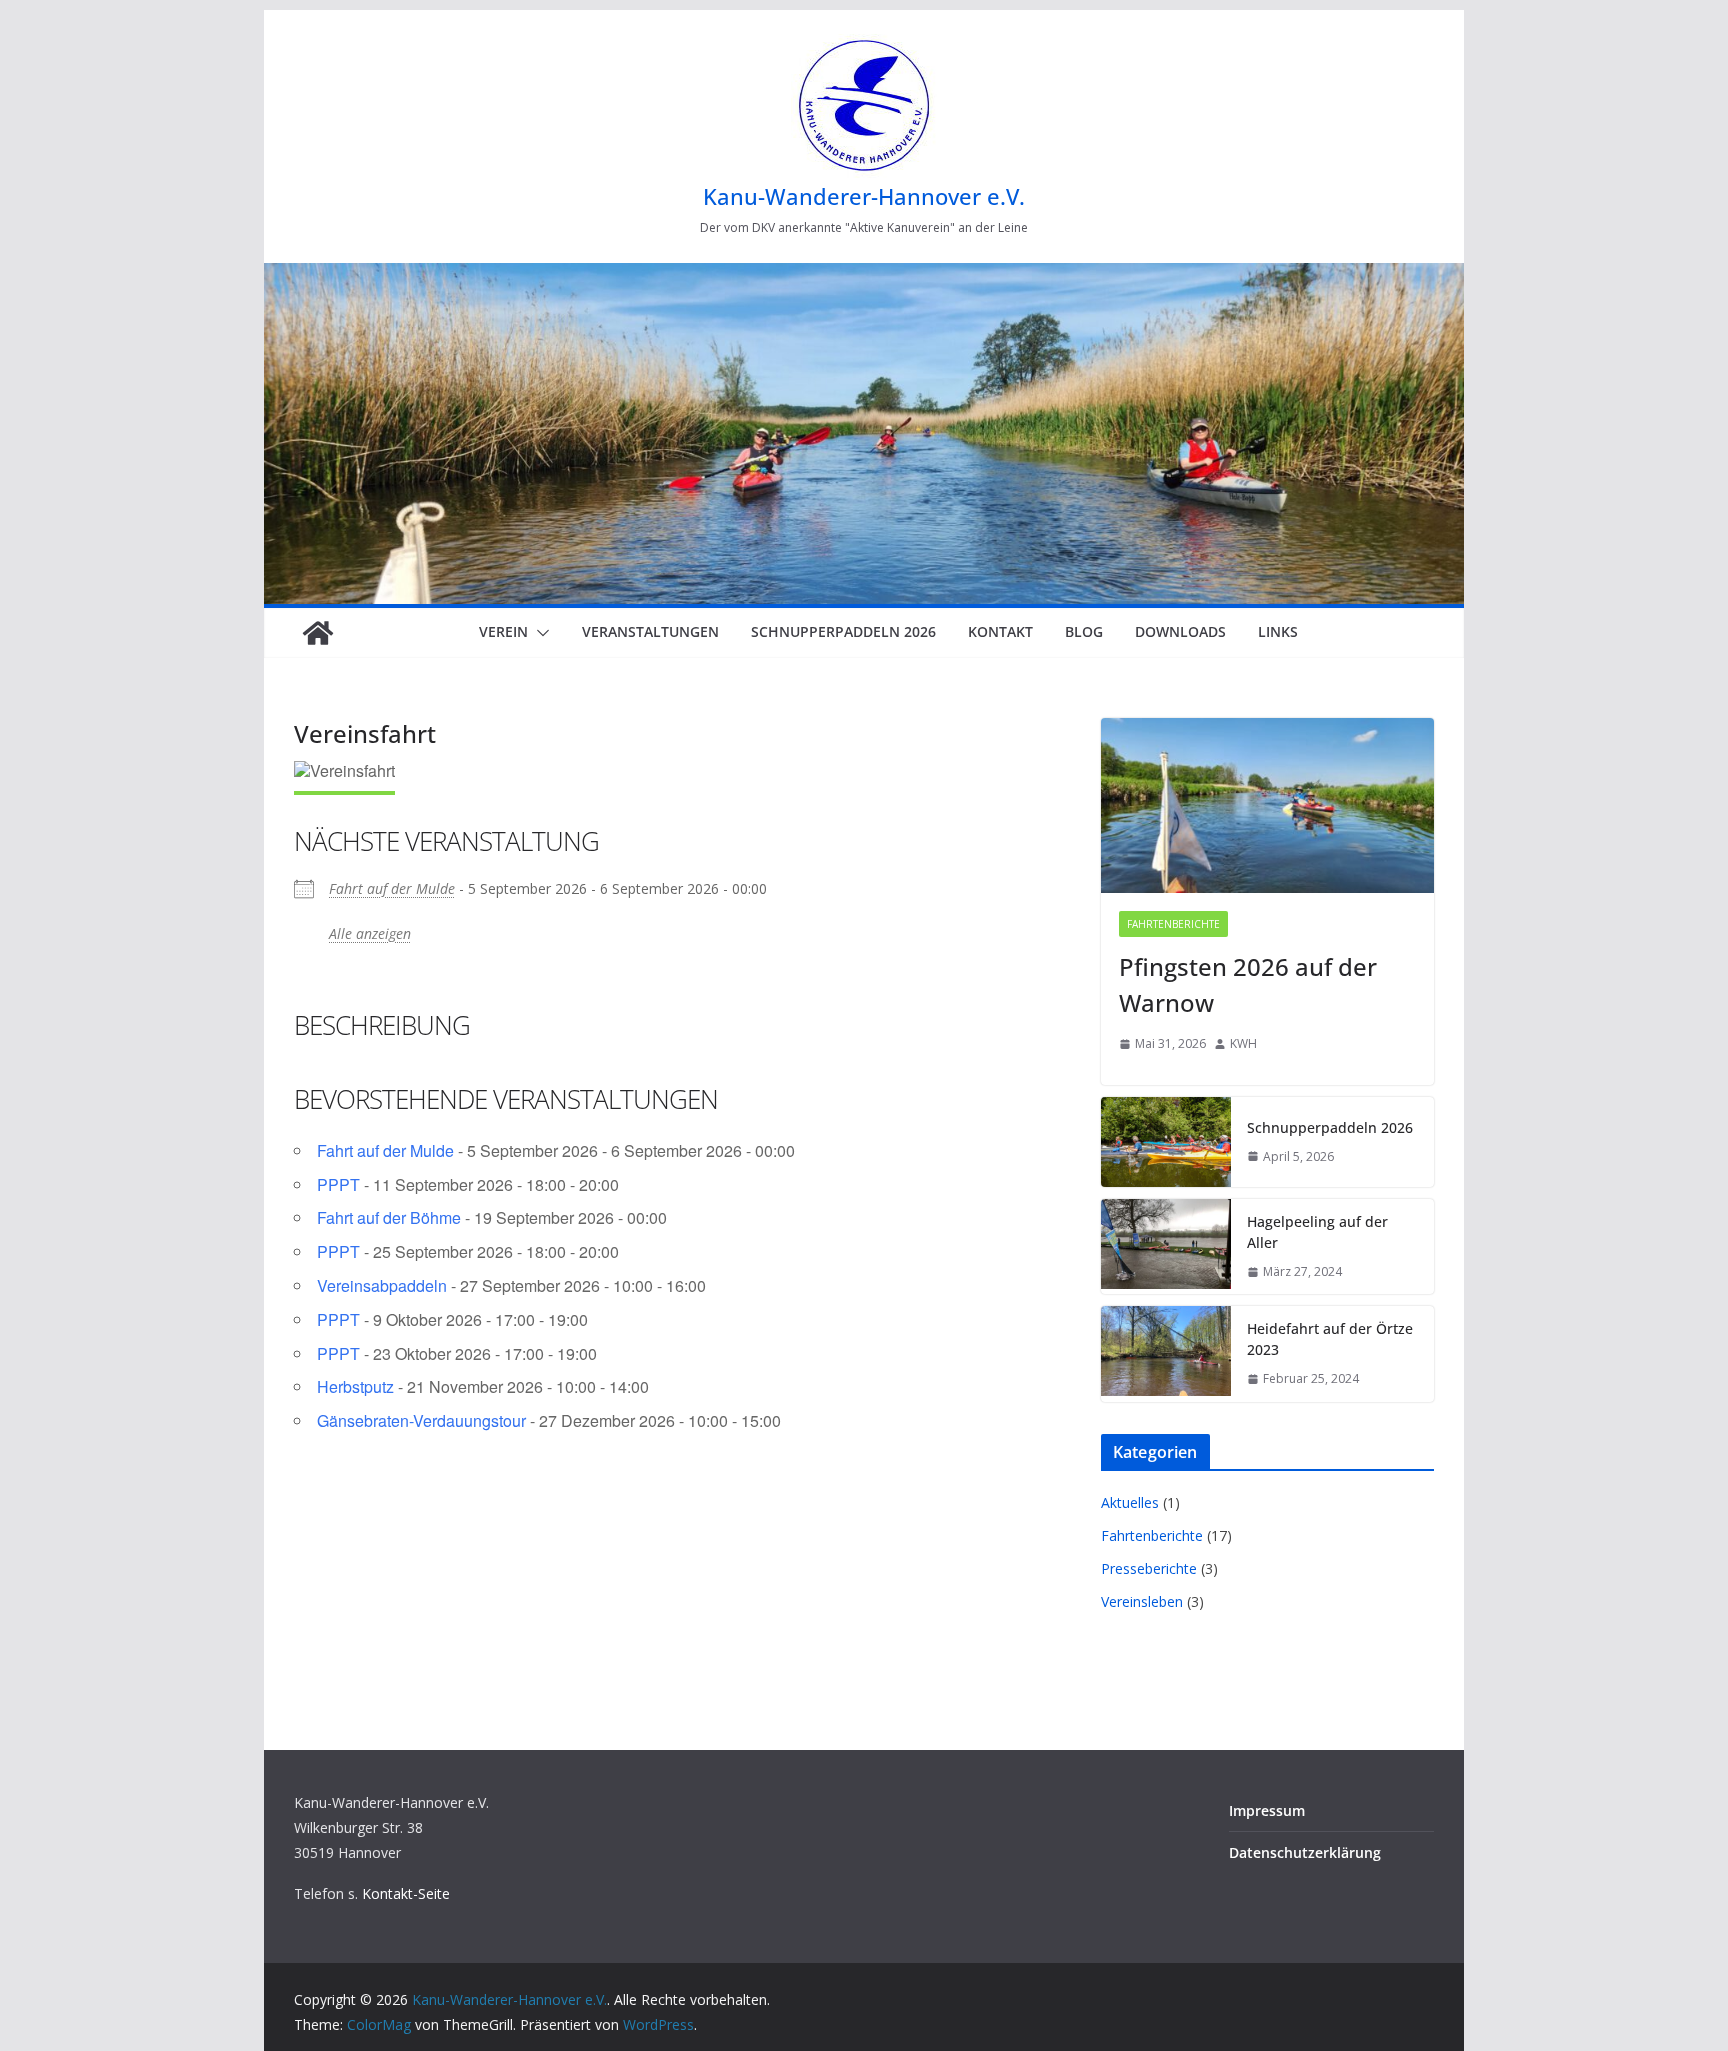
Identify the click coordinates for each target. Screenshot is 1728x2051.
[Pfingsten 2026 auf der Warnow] (1267, 805)
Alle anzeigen (370, 933)
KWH (1243, 1043)
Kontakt (1000, 631)
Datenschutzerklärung (1305, 1852)
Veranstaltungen (650, 631)
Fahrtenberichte (1173, 924)
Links (1278, 631)
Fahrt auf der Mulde (392, 888)
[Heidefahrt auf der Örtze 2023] (1166, 1354)
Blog (1084, 631)
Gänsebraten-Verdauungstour (421, 1420)
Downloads (1180, 631)
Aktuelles (1130, 1502)
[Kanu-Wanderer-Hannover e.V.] (318, 633)
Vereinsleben (1142, 1601)
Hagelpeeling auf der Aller (1317, 1232)
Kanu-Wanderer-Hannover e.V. (864, 196)
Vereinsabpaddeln (382, 1285)
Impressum (1267, 1810)
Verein (503, 631)
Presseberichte (1149, 1568)
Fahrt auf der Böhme (389, 1217)
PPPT (338, 1184)
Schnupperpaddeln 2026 (843, 631)
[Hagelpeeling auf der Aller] (1166, 1247)
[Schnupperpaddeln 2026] (1166, 1142)
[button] (539, 633)
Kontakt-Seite (406, 1893)
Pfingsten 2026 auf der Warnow (1248, 984)
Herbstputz (355, 1386)
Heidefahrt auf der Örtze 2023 (1330, 1339)
